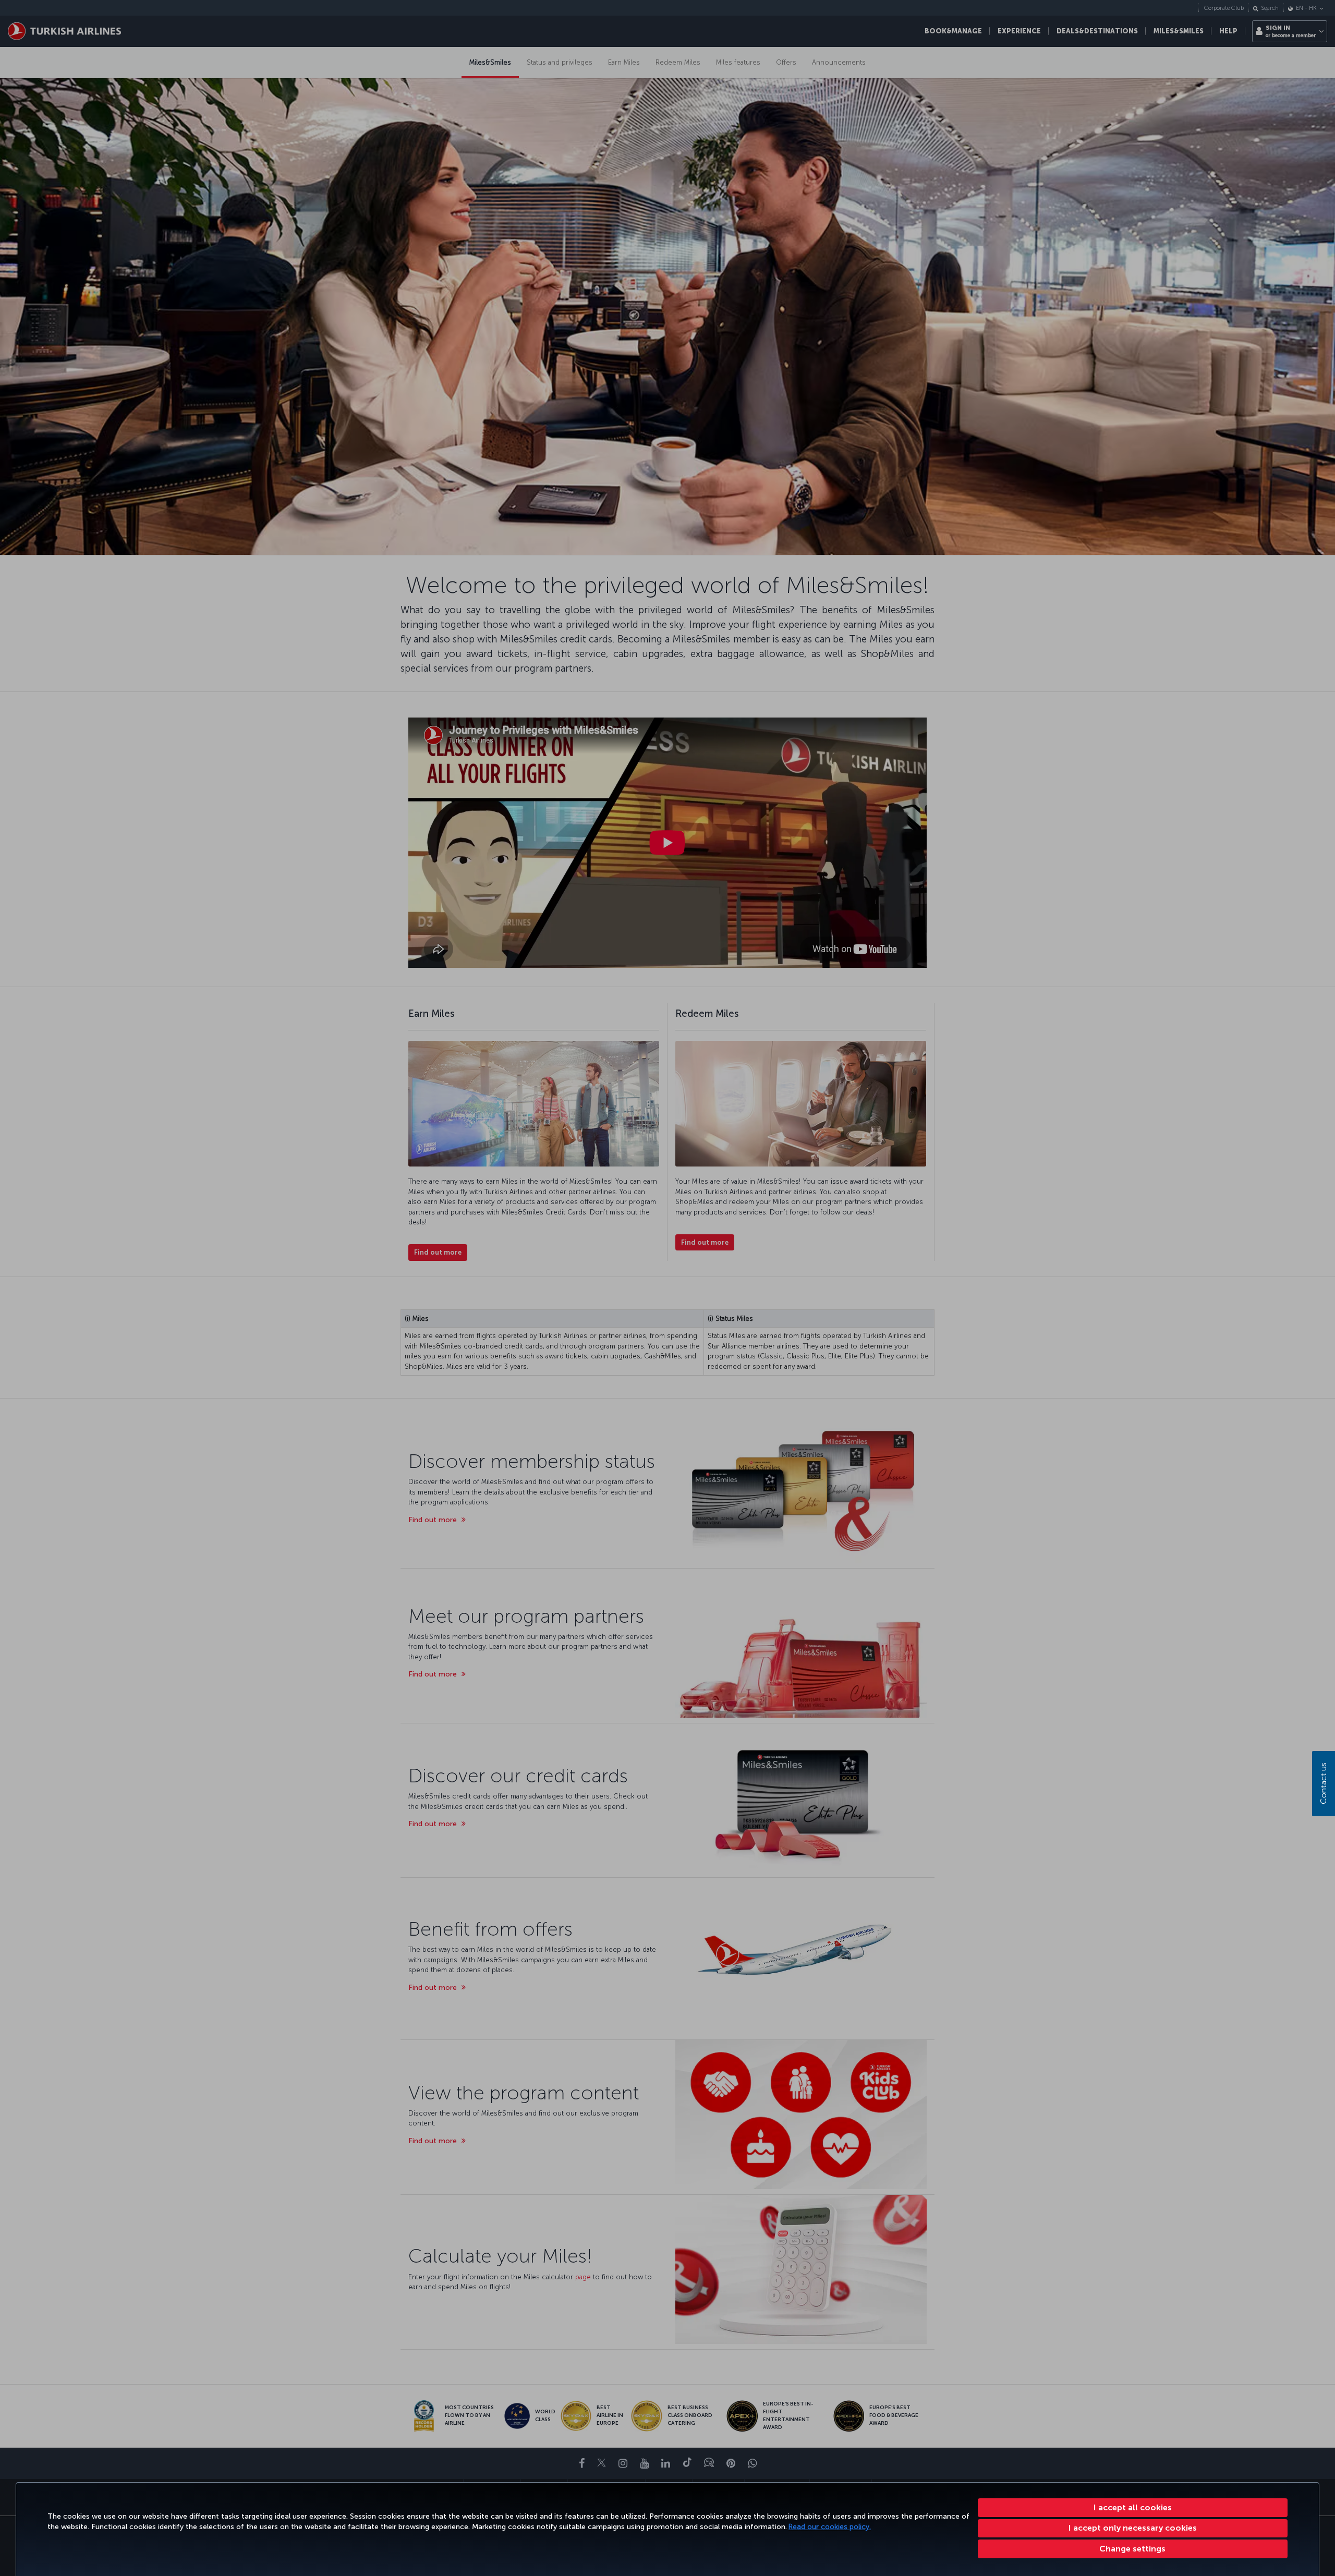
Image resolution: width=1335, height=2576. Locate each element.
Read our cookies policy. (830, 2527)
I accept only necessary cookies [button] (1133, 2528)
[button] (1133, 2549)
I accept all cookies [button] (1133, 2507)
